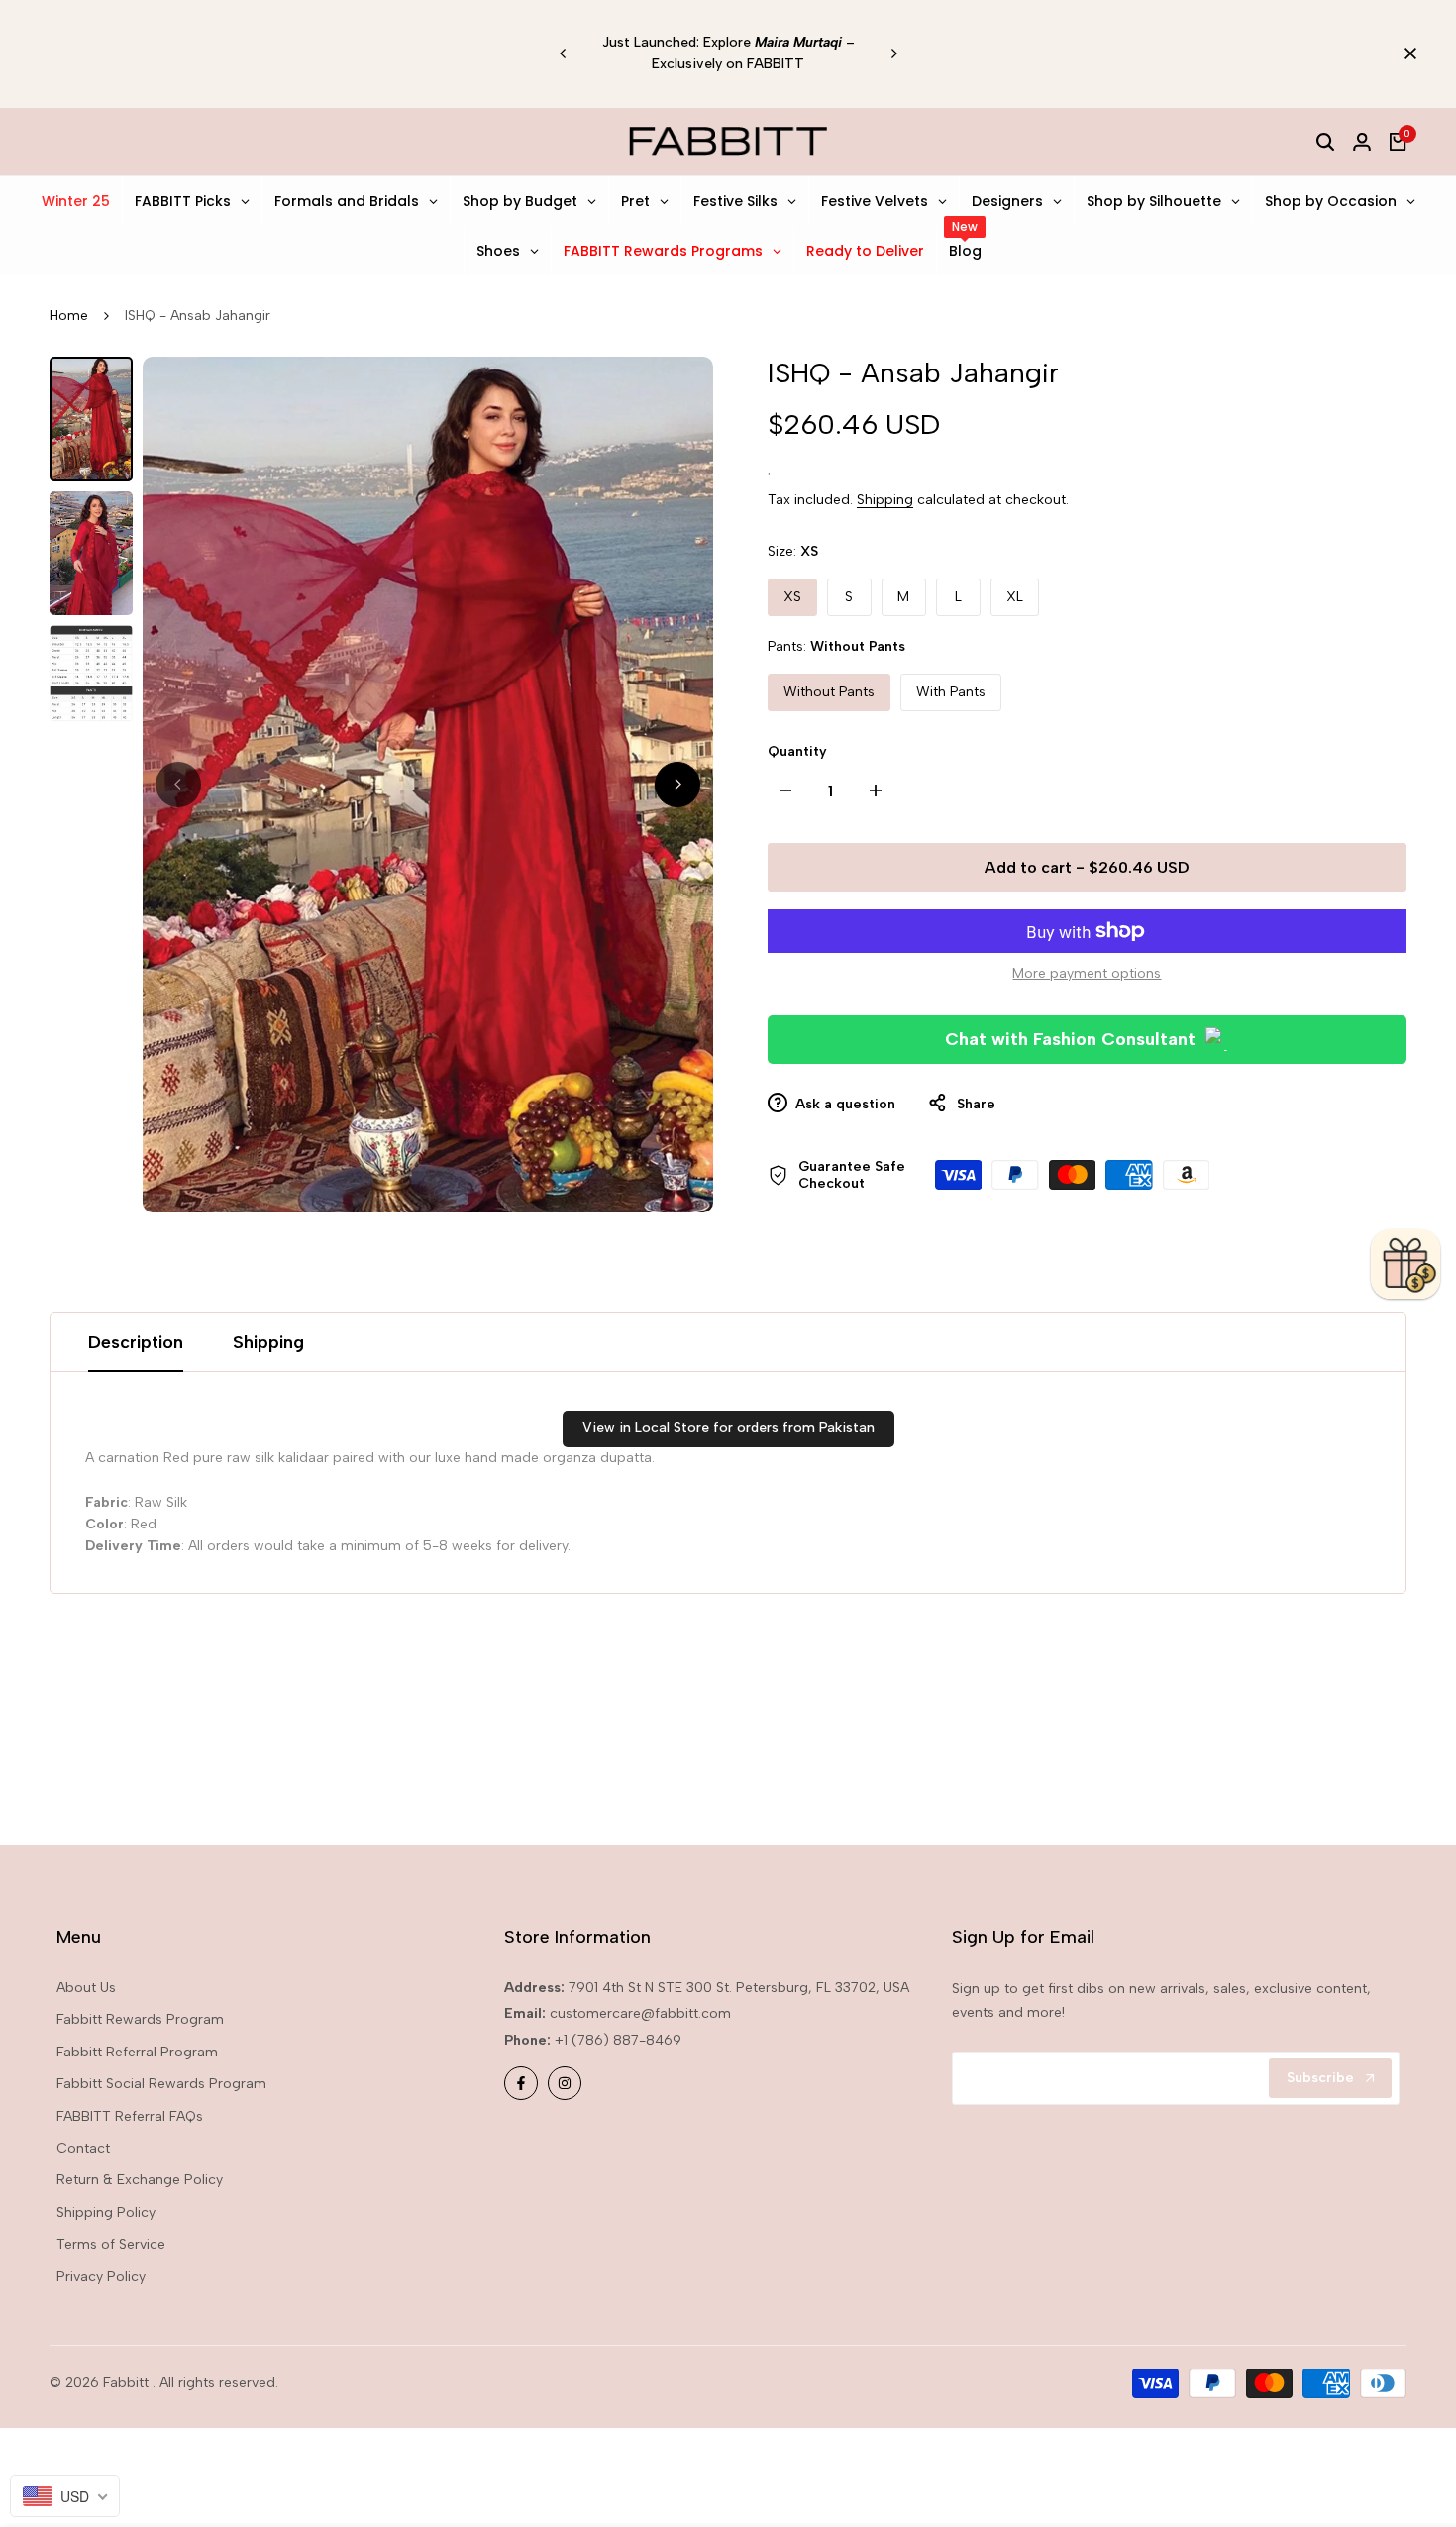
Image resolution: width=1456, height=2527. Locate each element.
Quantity (797, 751)
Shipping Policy (106, 2212)
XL (1015, 597)
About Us (86, 1988)
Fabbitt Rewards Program (140, 2019)
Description (136, 1342)
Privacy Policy (101, 2277)
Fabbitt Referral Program (137, 2052)
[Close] (1406, 53)
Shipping (885, 500)
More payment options (1087, 973)
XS (792, 597)
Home (69, 316)
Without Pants (829, 692)
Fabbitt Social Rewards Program (161, 2084)
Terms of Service (111, 2244)
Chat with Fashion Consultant (1070, 1039)
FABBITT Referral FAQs (130, 2116)
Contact (83, 2148)
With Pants (951, 692)
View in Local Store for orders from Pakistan (728, 1428)
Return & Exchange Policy (140, 2180)
